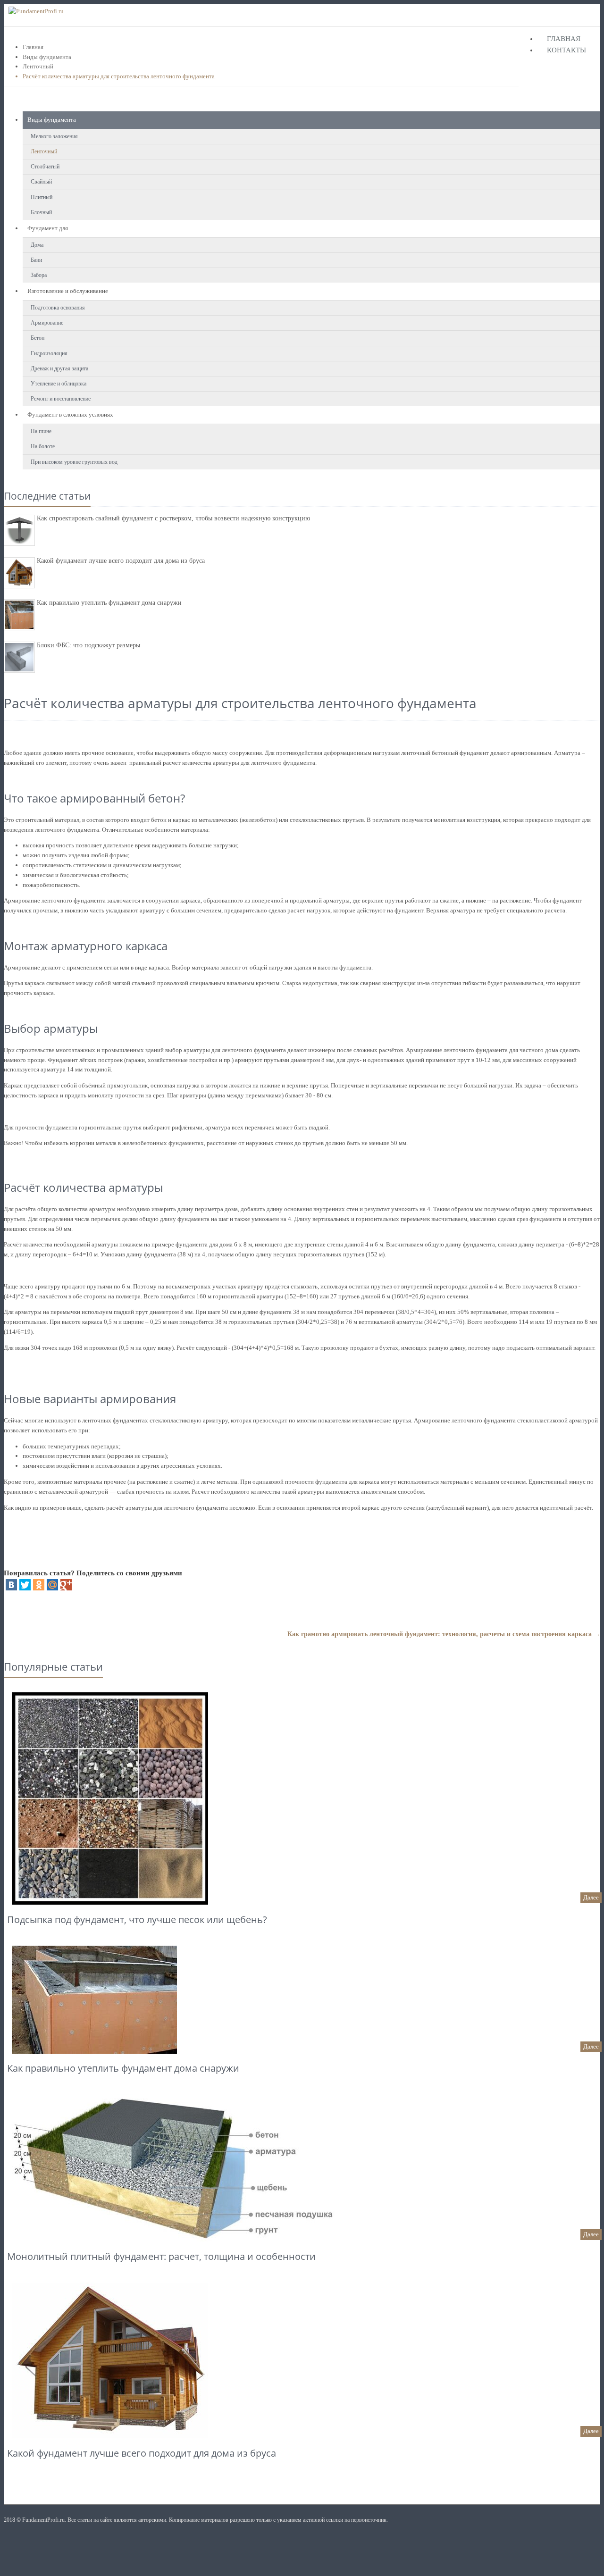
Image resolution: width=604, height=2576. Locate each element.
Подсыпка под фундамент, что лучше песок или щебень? (137, 1919)
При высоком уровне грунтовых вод (74, 462)
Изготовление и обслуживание (68, 291)
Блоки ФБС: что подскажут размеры (88, 645)
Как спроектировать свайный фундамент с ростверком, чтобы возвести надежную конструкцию (173, 518)
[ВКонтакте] (11, 1585)
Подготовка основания (58, 308)
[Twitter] (25, 1585)
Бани (36, 260)
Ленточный (38, 66)
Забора (39, 275)
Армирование (47, 323)
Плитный (42, 197)
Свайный (41, 182)
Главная (564, 39)
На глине (41, 431)
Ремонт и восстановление (61, 399)
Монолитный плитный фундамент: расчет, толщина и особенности (161, 2256)
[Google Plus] (66, 1585)
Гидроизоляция (49, 353)
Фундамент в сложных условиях (70, 414)
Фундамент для (48, 228)
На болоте (43, 446)
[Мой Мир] (52, 1585)
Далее (591, 1897)
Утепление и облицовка (59, 384)
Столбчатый (45, 167)
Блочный (41, 212)
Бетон (38, 338)
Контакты (566, 50)
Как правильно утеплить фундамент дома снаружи (109, 603)
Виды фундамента (47, 57)
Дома (37, 245)
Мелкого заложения (54, 136)
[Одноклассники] (39, 1585)
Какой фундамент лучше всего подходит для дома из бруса (121, 561)
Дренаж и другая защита (59, 368)
